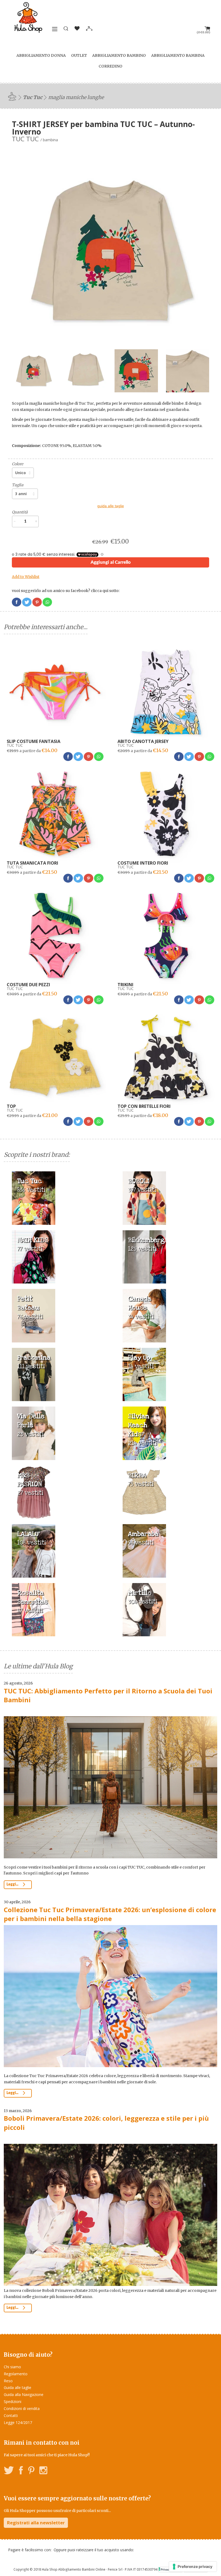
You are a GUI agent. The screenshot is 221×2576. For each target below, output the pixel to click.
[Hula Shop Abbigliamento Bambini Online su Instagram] (43, 2471)
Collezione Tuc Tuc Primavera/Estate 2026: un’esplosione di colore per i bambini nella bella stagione (110, 1914)
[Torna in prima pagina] (13, 96)
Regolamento (16, 2374)
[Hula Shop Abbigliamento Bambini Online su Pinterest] (31, 2471)
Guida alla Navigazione (24, 2394)
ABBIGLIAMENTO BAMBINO (119, 55)
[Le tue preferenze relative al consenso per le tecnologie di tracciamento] (193, 2567)
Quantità (20, 512)
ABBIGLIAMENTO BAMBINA (178, 55)
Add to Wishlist (26, 577)
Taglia (18, 485)
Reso (8, 2381)
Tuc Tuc (33, 97)
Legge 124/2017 (18, 2422)
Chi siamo (12, 2367)
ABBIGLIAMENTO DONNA (41, 55)
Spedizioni (13, 2401)
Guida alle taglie (18, 2388)
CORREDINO (110, 66)
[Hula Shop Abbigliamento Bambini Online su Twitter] (9, 2471)
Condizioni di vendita (22, 2408)
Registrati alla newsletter (36, 2523)
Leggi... (13, 1884)
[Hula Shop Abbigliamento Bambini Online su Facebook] (21, 2471)
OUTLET (79, 55)
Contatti (11, 2415)
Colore (18, 464)
